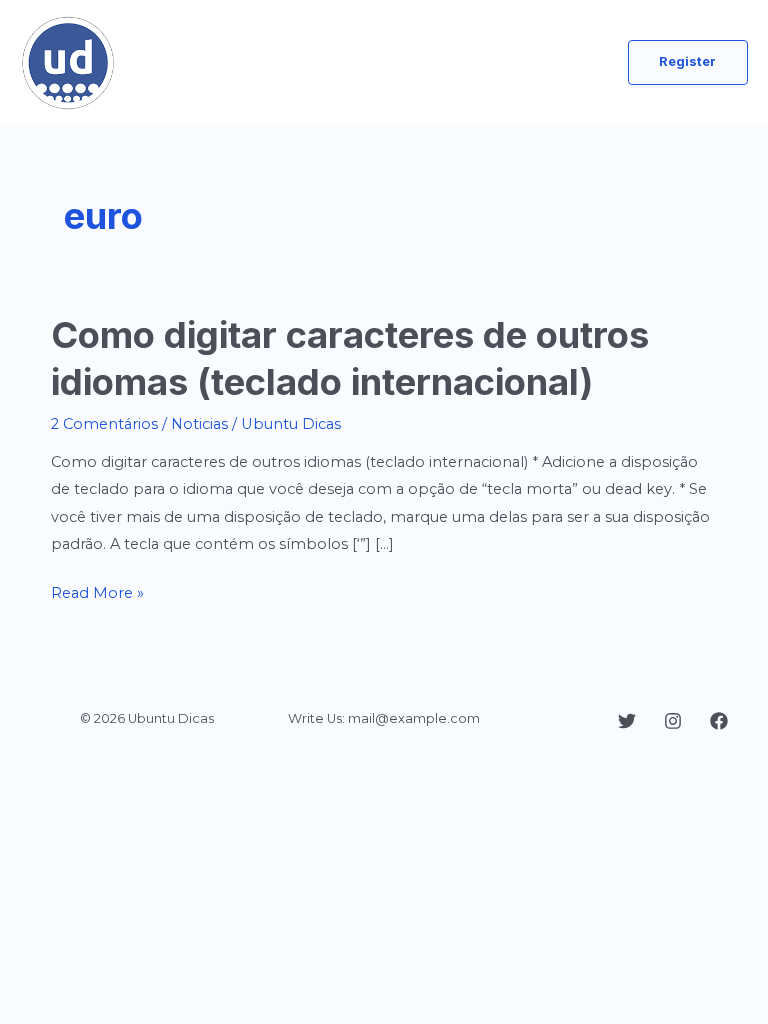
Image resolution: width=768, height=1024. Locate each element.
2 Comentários (104, 424)
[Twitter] (627, 721)
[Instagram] (673, 721)
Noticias (199, 424)
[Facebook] (719, 721)
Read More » (97, 595)
